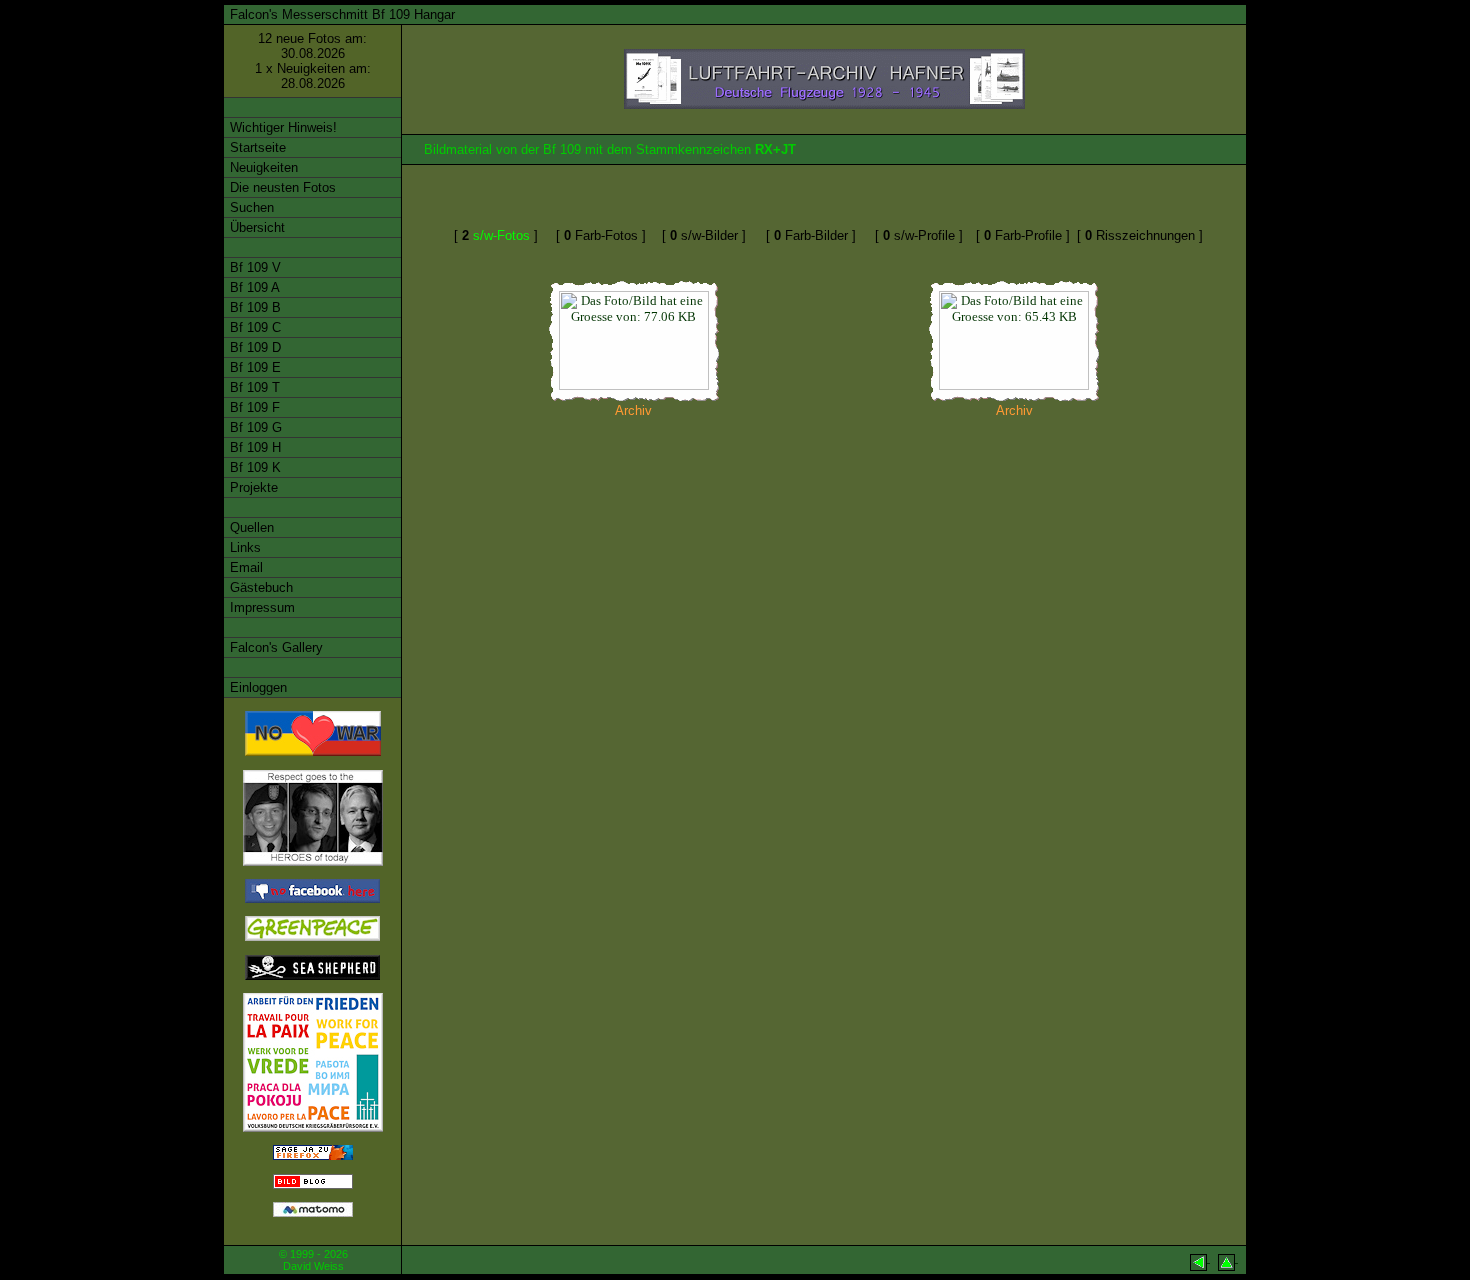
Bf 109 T (253, 387)
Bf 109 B (253, 307)
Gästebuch (259, 587)
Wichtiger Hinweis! (281, 127)
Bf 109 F (253, 407)
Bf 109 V (253, 267)
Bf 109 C (253, 327)
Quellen (250, 527)
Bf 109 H (253, 447)
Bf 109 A (253, 287)
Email (244, 567)
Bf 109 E (253, 367)
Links (243, 547)
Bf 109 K (253, 467)
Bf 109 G (254, 427)
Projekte (252, 487)
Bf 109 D (253, 347)
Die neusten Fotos (281, 187)
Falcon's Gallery (274, 647)
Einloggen (256, 687)
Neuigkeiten (262, 167)
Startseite (256, 147)
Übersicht (255, 227)
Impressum (260, 607)
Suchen (250, 207)
